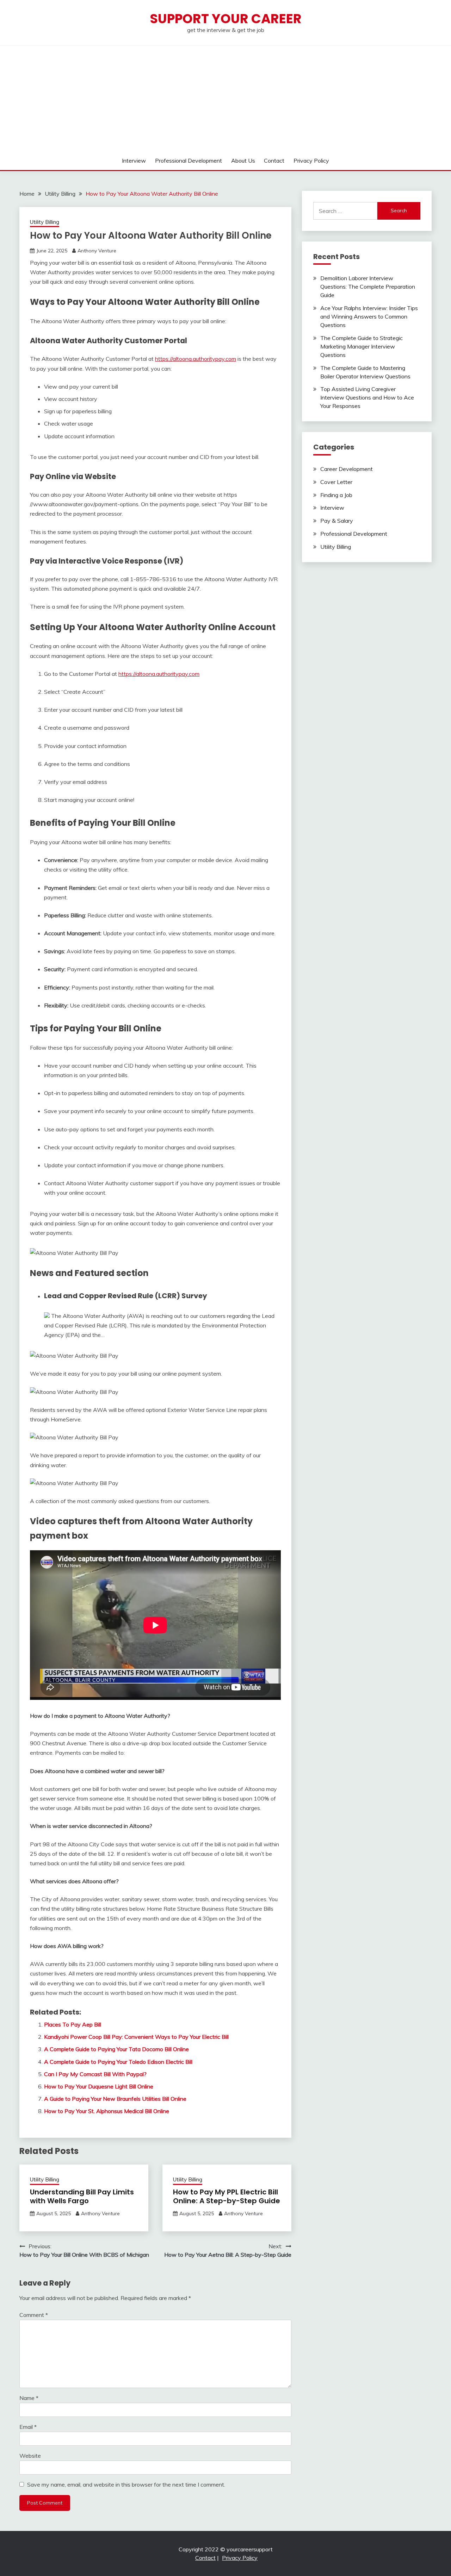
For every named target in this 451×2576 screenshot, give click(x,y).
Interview (134, 161)
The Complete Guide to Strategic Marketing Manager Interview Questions (362, 346)
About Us (243, 161)
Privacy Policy (311, 161)
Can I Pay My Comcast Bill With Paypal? (95, 2074)
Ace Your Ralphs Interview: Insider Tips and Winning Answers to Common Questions (369, 316)
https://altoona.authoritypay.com (196, 359)
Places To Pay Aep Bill (73, 2024)
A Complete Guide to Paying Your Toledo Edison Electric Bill (118, 2062)
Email (28, 2427)
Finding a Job (336, 495)
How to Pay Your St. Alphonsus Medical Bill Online (107, 2111)
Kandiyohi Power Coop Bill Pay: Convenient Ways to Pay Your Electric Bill (136, 2037)
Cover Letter (336, 482)
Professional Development (189, 161)
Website (30, 2456)
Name (29, 2398)
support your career (226, 19)
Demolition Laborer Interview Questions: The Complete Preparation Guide (368, 287)
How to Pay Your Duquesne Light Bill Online (99, 2086)
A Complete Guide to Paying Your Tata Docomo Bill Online (116, 2049)
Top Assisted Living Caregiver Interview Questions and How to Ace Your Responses (367, 397)
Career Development (347, 469)
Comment (34, 2315)
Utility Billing (45, 222)
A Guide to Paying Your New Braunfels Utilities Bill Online (115, 2099)
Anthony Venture (97, 251)
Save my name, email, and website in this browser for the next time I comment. (126, 2484)
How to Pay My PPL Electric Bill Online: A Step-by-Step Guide (227, 2196)
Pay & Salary (337, 521)
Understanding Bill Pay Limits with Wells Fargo (82, 2196)
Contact (274, 161)
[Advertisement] (225, 98)
